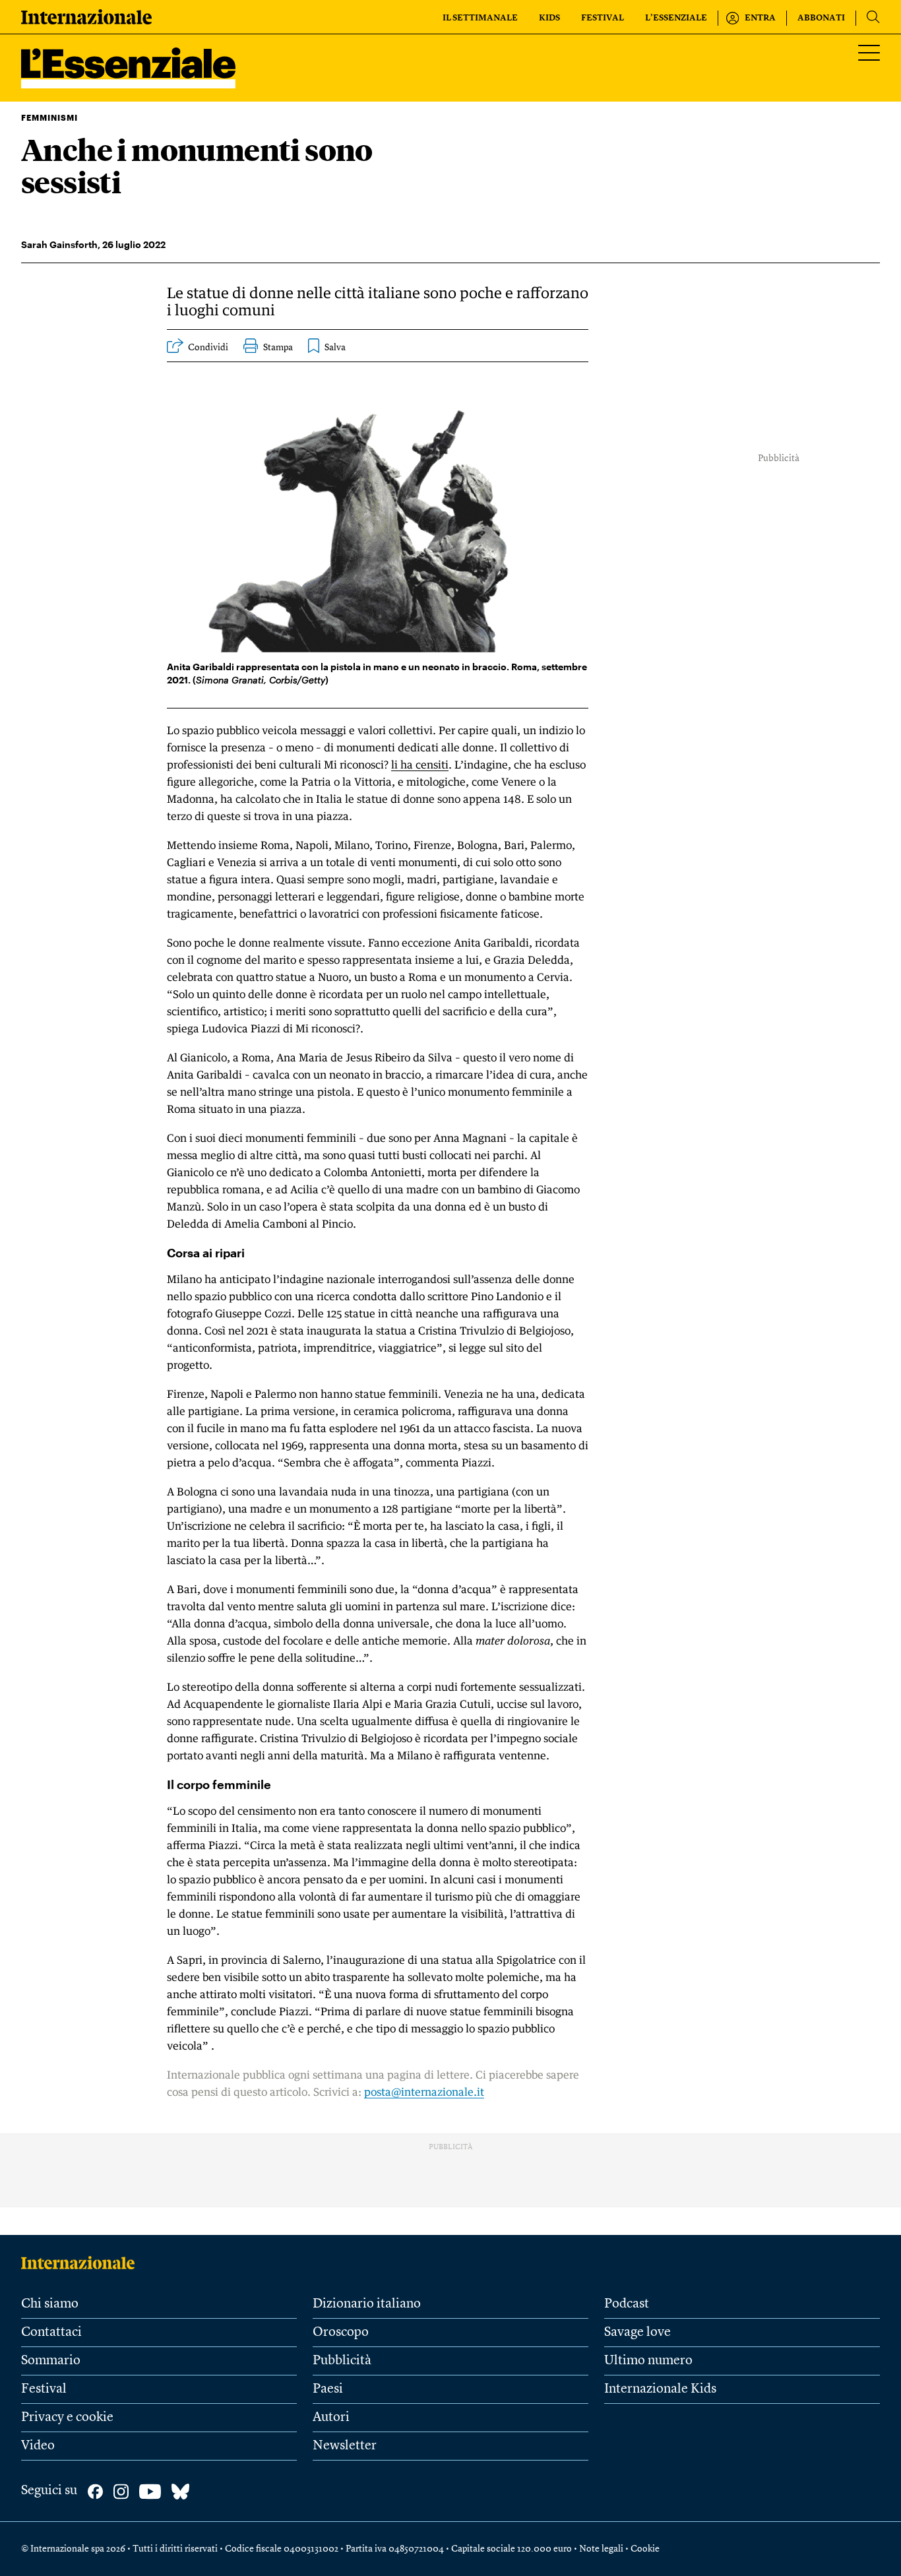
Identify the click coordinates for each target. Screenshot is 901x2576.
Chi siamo (50, 2304)
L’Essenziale (676, 18)
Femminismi (49, 117)
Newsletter (345, 2446)
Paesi (328, 2389)
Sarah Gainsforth (59, 244)
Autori (331, 2418)
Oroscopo (341, 2333)
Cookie (645, 2549)
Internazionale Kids (660, 2389)
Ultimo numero (648, 2361)
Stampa (278, 348)
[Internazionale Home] (82, 2263)
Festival (603, 18)
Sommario (51, 2361)
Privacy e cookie (67, 2418)
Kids (549, 18)
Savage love (637, 2333)
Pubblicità (342, 2361)
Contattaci (51, 2333)
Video (38, 2446)
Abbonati (821, 18)
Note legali (601, 2549)
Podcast (627, 2304)
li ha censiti (420, 765)
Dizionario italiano (367, 2304)
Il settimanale (480, 18)
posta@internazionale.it (424, 2092)
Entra (760, 18)
